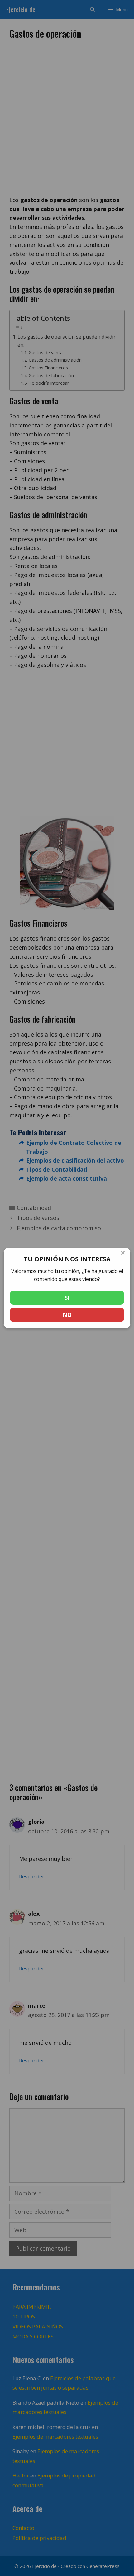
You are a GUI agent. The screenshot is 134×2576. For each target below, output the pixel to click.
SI (67, 1298)
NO (67, 1315)
